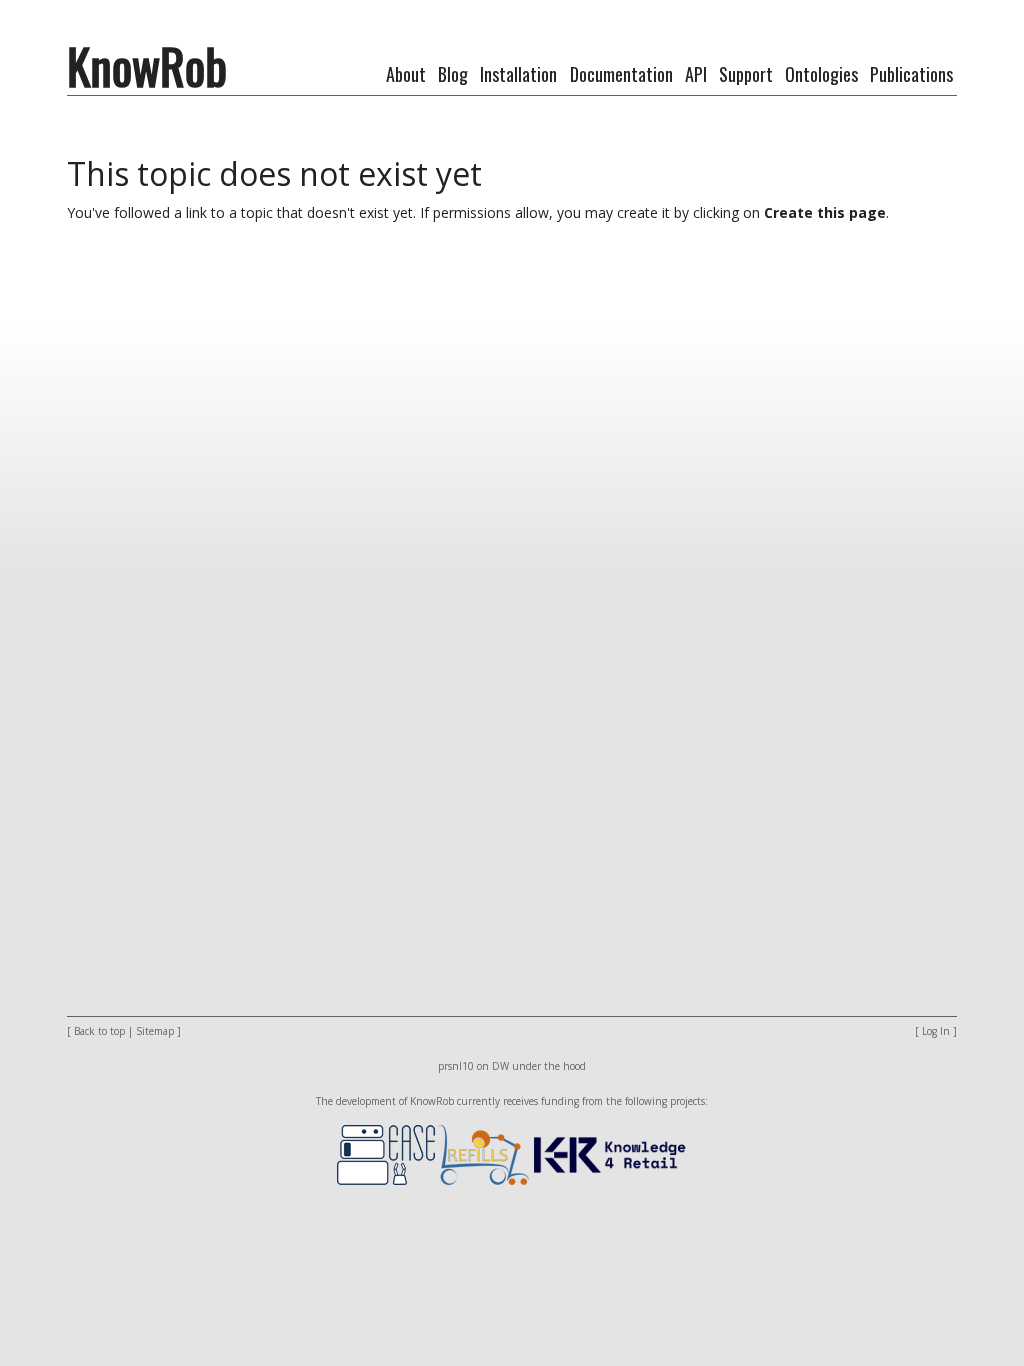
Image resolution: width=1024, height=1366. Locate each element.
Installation (518, 74)
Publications (911, 74)
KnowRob (147, 65)
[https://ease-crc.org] (386, 1153)
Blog (453, 74)
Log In (936, 1031)
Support (746, 74)
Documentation (621, 74)
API (696, 74)
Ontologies (821, 74)
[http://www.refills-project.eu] (483, 1153)
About (406, 74)
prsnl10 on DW (473, 1066)
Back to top (99, 1031)
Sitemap (155, 1031)
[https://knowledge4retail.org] (610, 1153)
